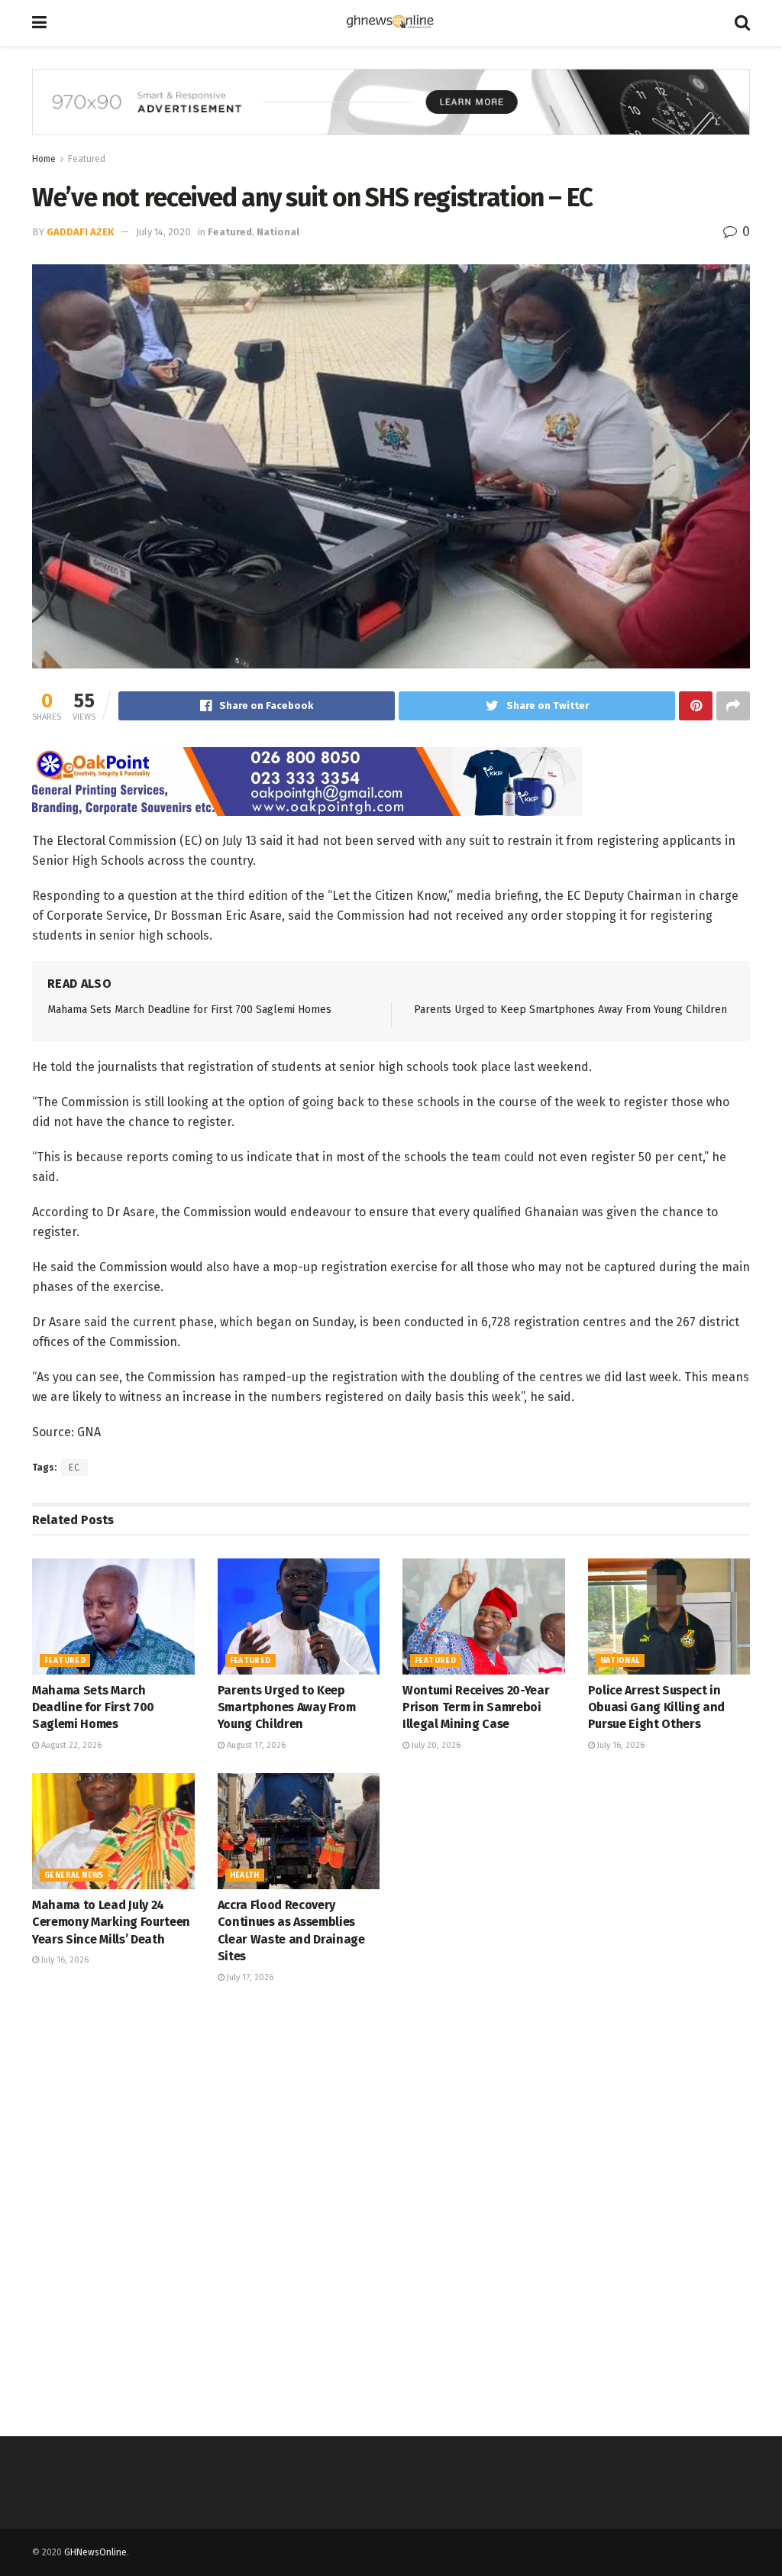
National (278, 232)
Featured (87, 159)
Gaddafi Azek (80, 232)
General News (74, 1875)
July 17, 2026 (249, 1977)
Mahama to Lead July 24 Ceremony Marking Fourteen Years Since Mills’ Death (111, 1922)
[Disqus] (391, 2208)
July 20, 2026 (435, 1745)
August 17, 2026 (255, 1745)
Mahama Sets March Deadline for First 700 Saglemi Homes (189, 1010)
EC (74, 1468)
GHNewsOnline (95, 2552)
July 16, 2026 (620, 1745)
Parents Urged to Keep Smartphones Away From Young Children (570, 1010)
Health (245, 1875)
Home (44, 159)
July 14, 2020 (163, 232)
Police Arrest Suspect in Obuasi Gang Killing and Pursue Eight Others (657, 1707)
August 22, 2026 (70, 1745)
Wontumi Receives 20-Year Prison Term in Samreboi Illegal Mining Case (476, 1707)
